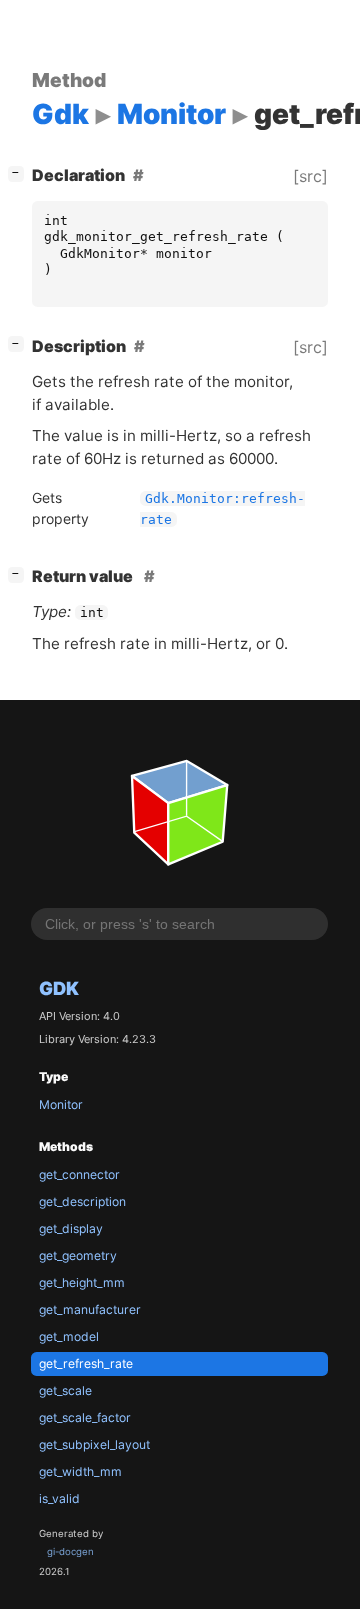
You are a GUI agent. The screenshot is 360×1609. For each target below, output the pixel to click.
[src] (310, 176)
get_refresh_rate (86, 1363)
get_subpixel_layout (94, 1444)
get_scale (65, 1390)
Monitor (61, 1104)
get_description (82, 1201)
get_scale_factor (85, 1417)
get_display (71, 1228)
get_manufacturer (90, 1309)
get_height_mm (82, 1282)
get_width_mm (80, 1471)
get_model (69, 1336)
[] (20, 172)
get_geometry (78, 1255)
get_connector (79, 1174)
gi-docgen (70, 1551)
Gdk (59, 988)
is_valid (59, 1498)
